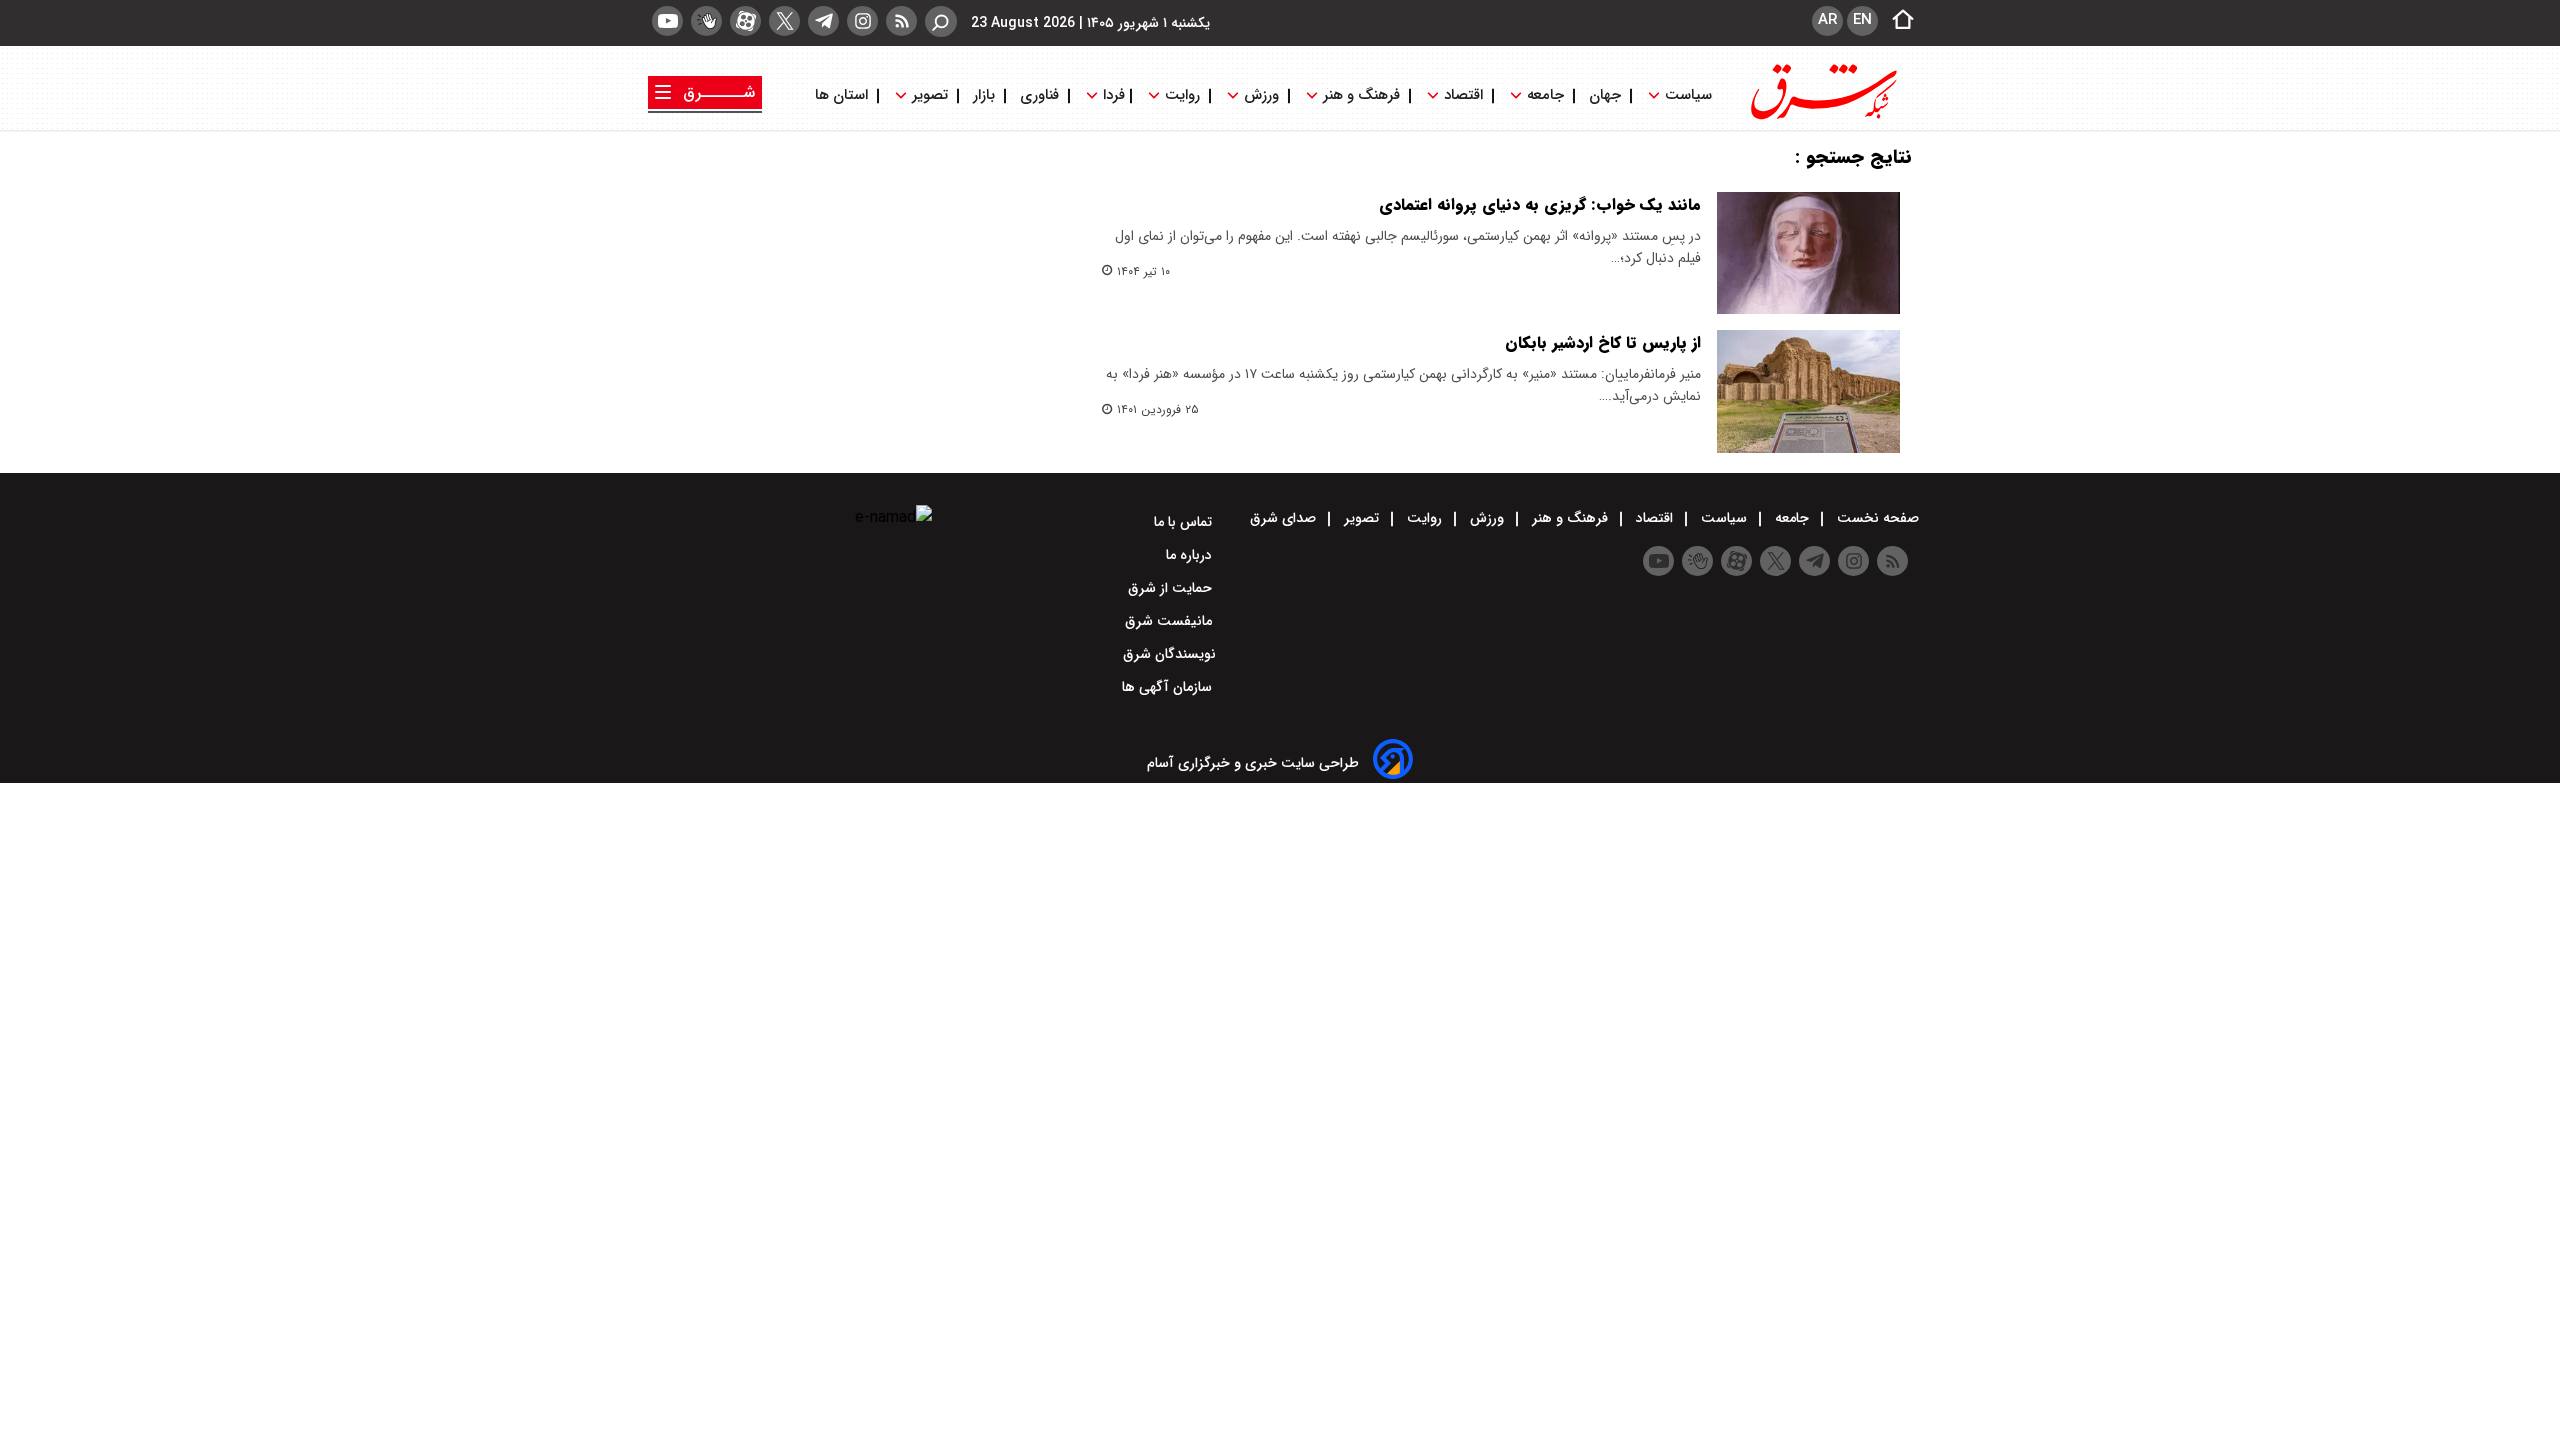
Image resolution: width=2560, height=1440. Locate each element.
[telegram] (823, 21)
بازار (984, 95)
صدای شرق (1285, 518)
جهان (1605, 95)
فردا (1112, 95)
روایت (1182, 95)
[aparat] (745, 21)
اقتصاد (1463, 95)
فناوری (1039, 95)
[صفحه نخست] (1897, 21)
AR (1827, 20)
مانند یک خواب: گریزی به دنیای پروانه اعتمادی (1540, 204)
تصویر (930, 95)
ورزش (1261, 95)
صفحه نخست (1876, 518)
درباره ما (1191, 555)
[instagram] (862, 21)
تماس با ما (1185, 522)
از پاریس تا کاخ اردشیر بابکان (1603, 342)
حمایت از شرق (1172, 588)
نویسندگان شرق (1169, 654)
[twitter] (784, 21)
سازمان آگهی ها (1169, 687)
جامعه (1545, 95)
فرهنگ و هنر (1361, 95)
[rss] (901, 21)
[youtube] (667, 21)
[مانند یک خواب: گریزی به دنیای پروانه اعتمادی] (1808, 253)
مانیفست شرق (1170, 621)
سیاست (1688, 95)
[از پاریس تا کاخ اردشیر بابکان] (1808, 391)
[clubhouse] (706, 21)
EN (1862, 20)
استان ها (843, 95)
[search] (941, 21)
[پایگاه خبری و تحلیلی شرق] (1822, 117)
